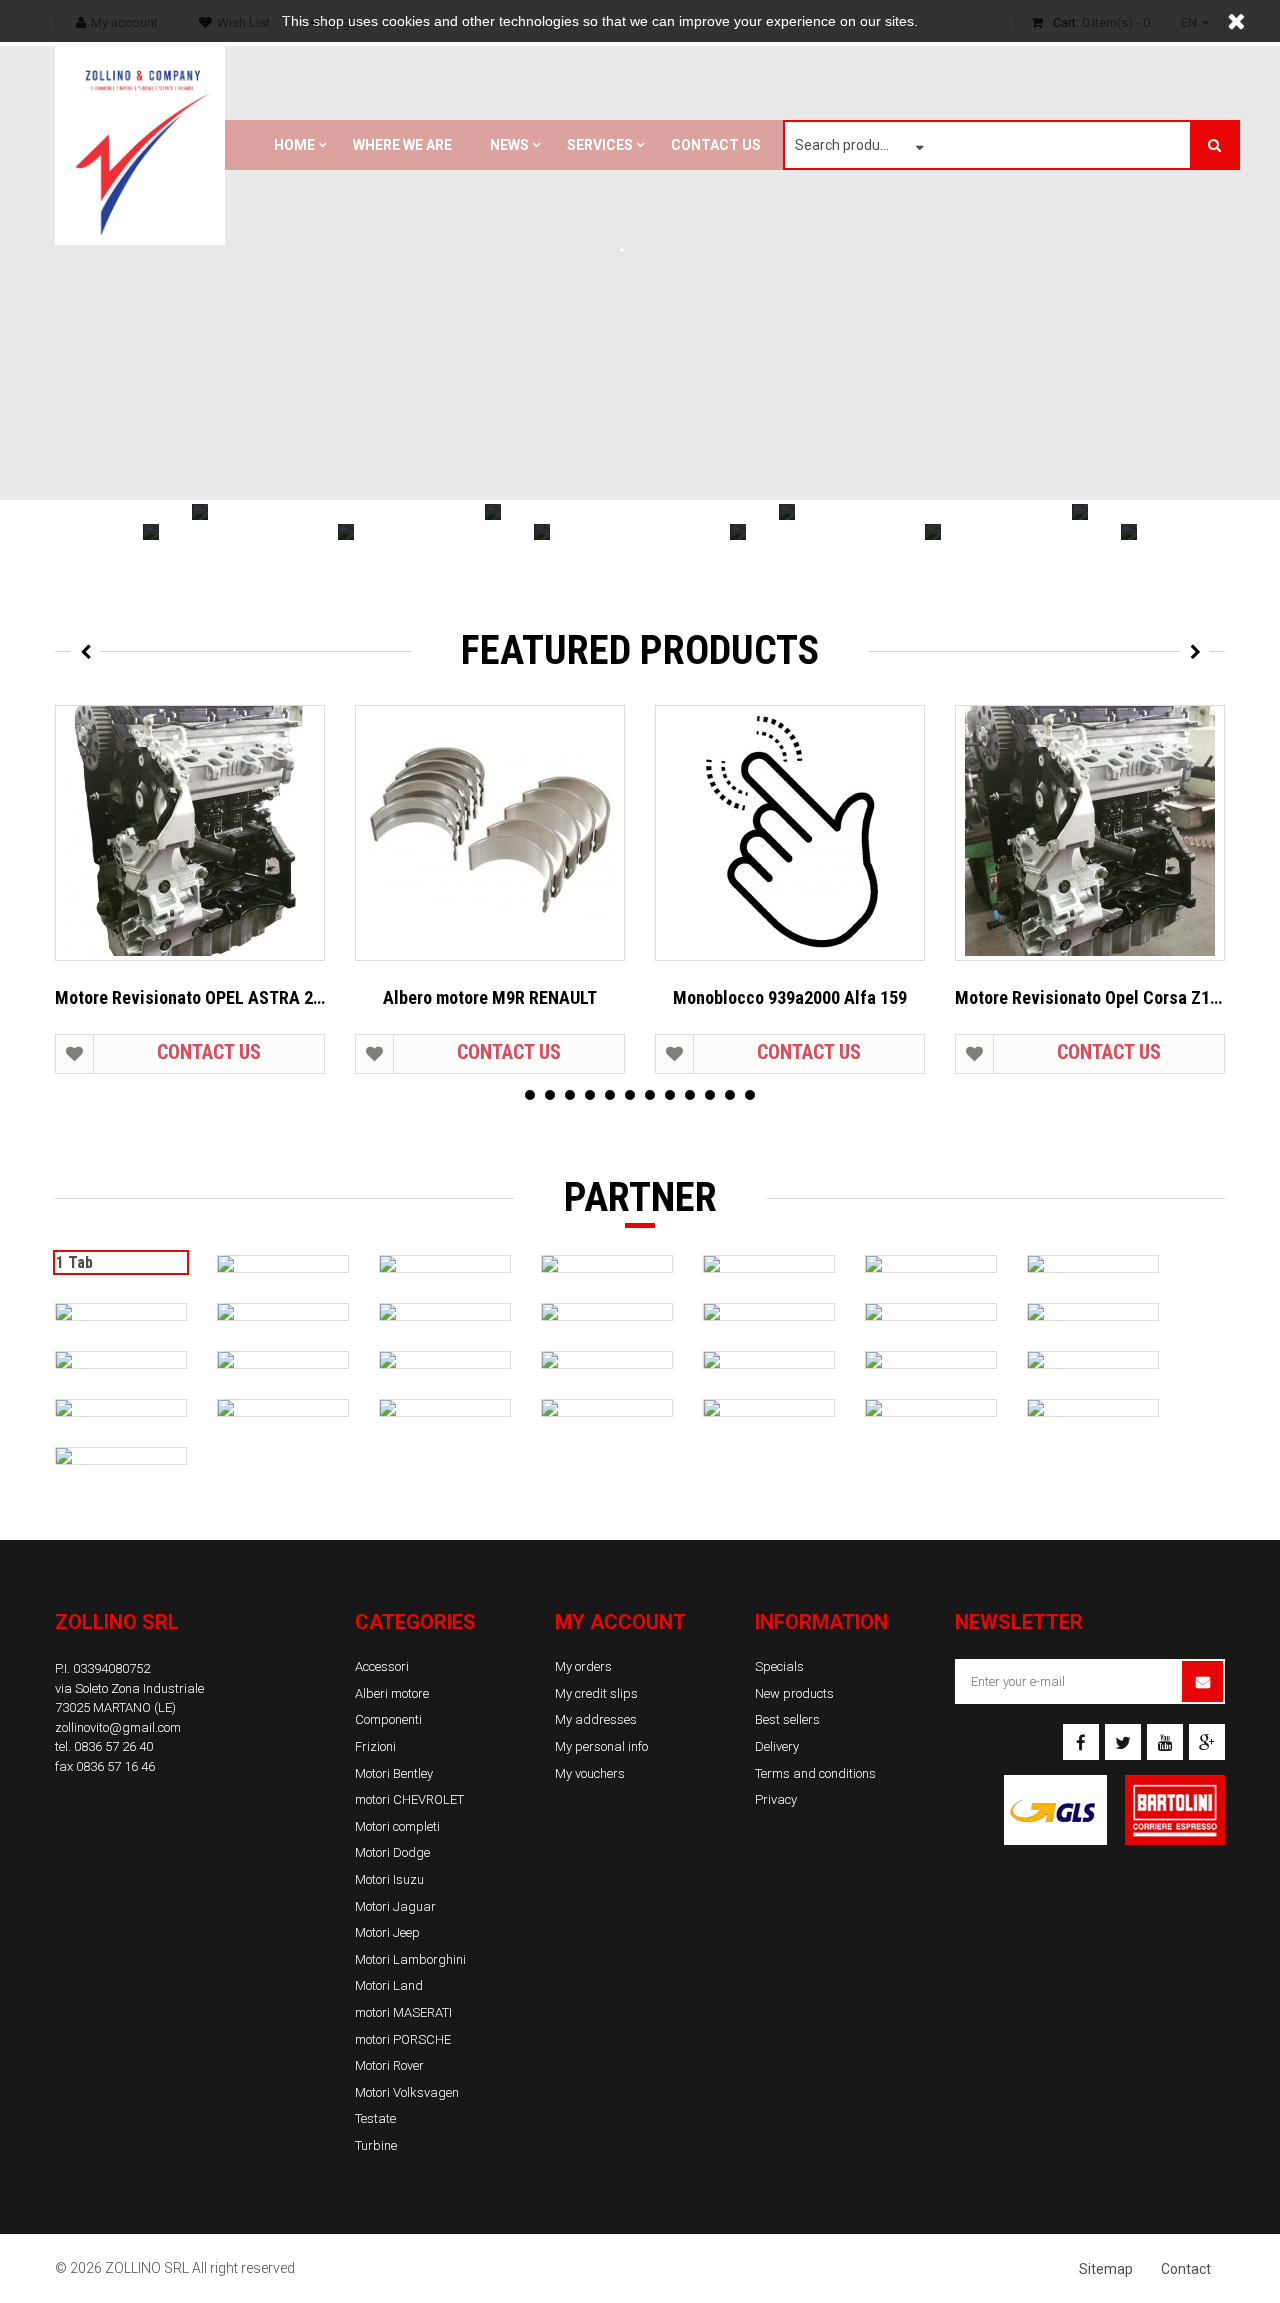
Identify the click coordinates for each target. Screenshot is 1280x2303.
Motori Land (389, 1985)
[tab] (283, 1264)
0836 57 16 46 (115, 1766)
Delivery (777, 1746)
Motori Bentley (394, 1773)
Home (294, 145)
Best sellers (787, 1719)
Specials (779, 1666)
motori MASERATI (403, 2012)
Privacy (776, 1799)
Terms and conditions (815, 1773)
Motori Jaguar (395, 1906)
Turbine (376, 2145)
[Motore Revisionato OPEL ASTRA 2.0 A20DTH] (190, 833)
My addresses (596, 1719)
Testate (375, 2118)
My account (620, 1622)
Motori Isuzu (389, 1879)
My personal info (601, 1746)
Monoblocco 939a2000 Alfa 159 (790, 997)
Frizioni (375, 1746)
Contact (1186, 2269)
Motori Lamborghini (410, 1959)
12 (750, 1095)
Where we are (402, 145)
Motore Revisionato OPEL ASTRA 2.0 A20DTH (190, 997)
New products (794, 1693)
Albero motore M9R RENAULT (490, 997)
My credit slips (596, 1693)
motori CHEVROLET (409, 1799)
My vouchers (590, 1773)
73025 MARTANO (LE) (115, 1707)
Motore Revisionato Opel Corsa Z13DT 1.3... (1090, 997)
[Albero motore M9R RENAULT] (490, 833)
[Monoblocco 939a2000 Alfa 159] (790, 833)
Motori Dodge (392, 1852)
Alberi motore (392, 1693)
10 (710, 1095)
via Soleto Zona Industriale (129, 1688)
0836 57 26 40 (113, 1746)
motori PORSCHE (403, 2039)
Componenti (388, 1719)
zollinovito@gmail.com (118, 1727)
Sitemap (1106, 2269)
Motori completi (397, 1826)
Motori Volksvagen (407, 2092)
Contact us (716, 145)
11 (730, 1095)
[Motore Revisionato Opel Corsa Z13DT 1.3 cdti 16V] (1090, 833)
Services (600, 145)
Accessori (382, 1666)
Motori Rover (389, 2065)
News (509, 145)
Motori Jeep (387, 1932)
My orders (583, 1666)
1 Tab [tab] (74, 1262)
